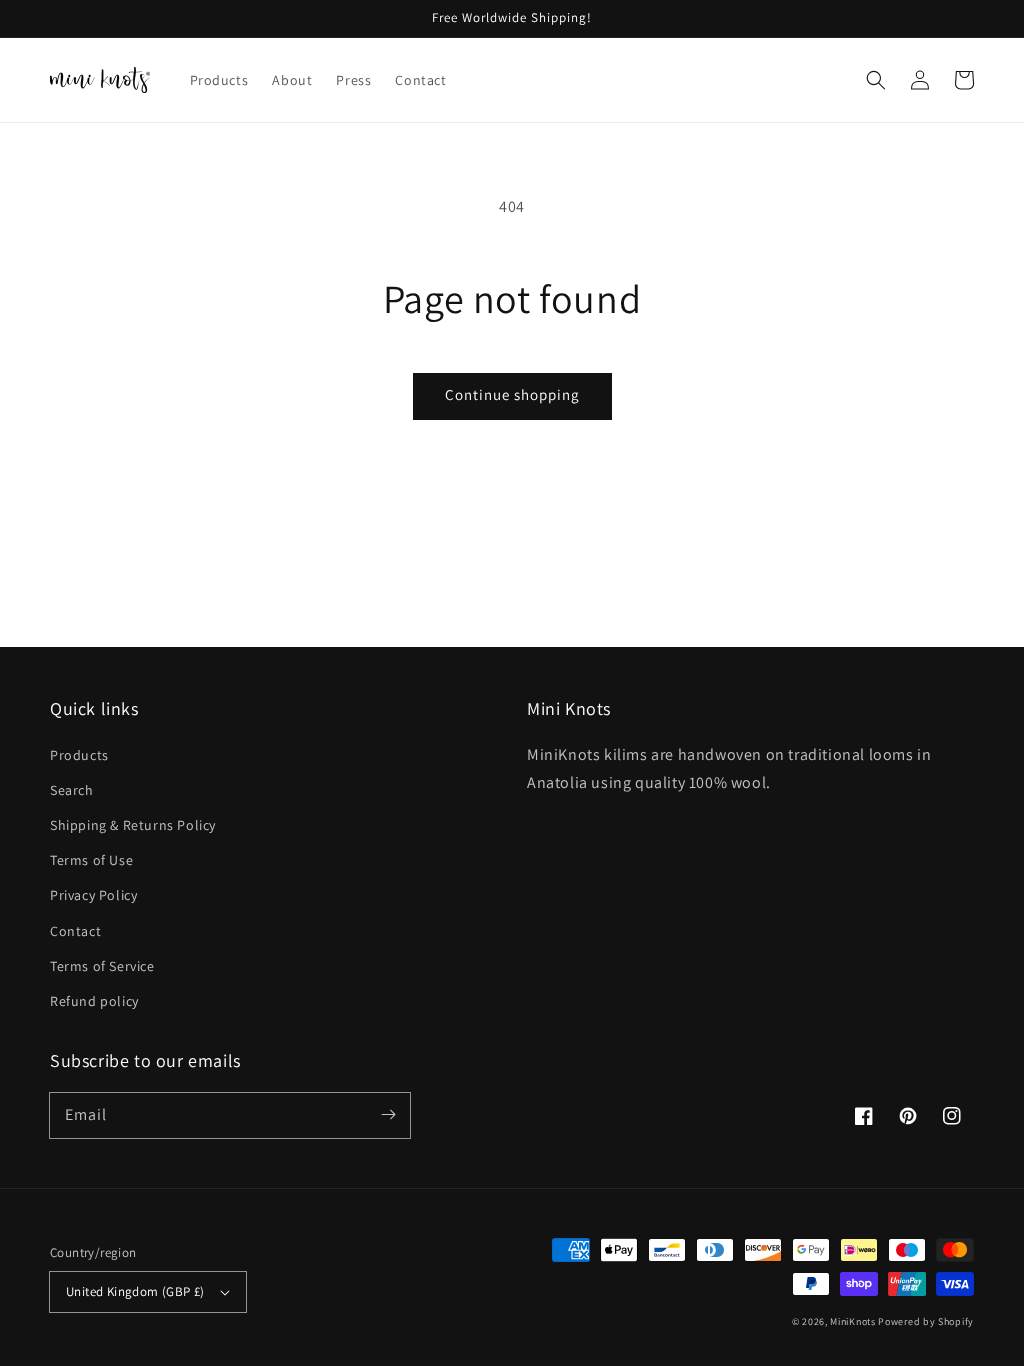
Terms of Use (91, 860)
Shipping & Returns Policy (133, 825)
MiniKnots (852, 1321)
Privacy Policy (93, 895)
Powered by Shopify (926, 1321)
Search (72, 790)
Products (79, 755)
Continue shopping (512, 394)
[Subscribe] (388, 1115)
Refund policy (94, 1001)
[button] (876, 80)
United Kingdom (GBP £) (135, 1291)
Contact (75, 931)
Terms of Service (102, 966)
